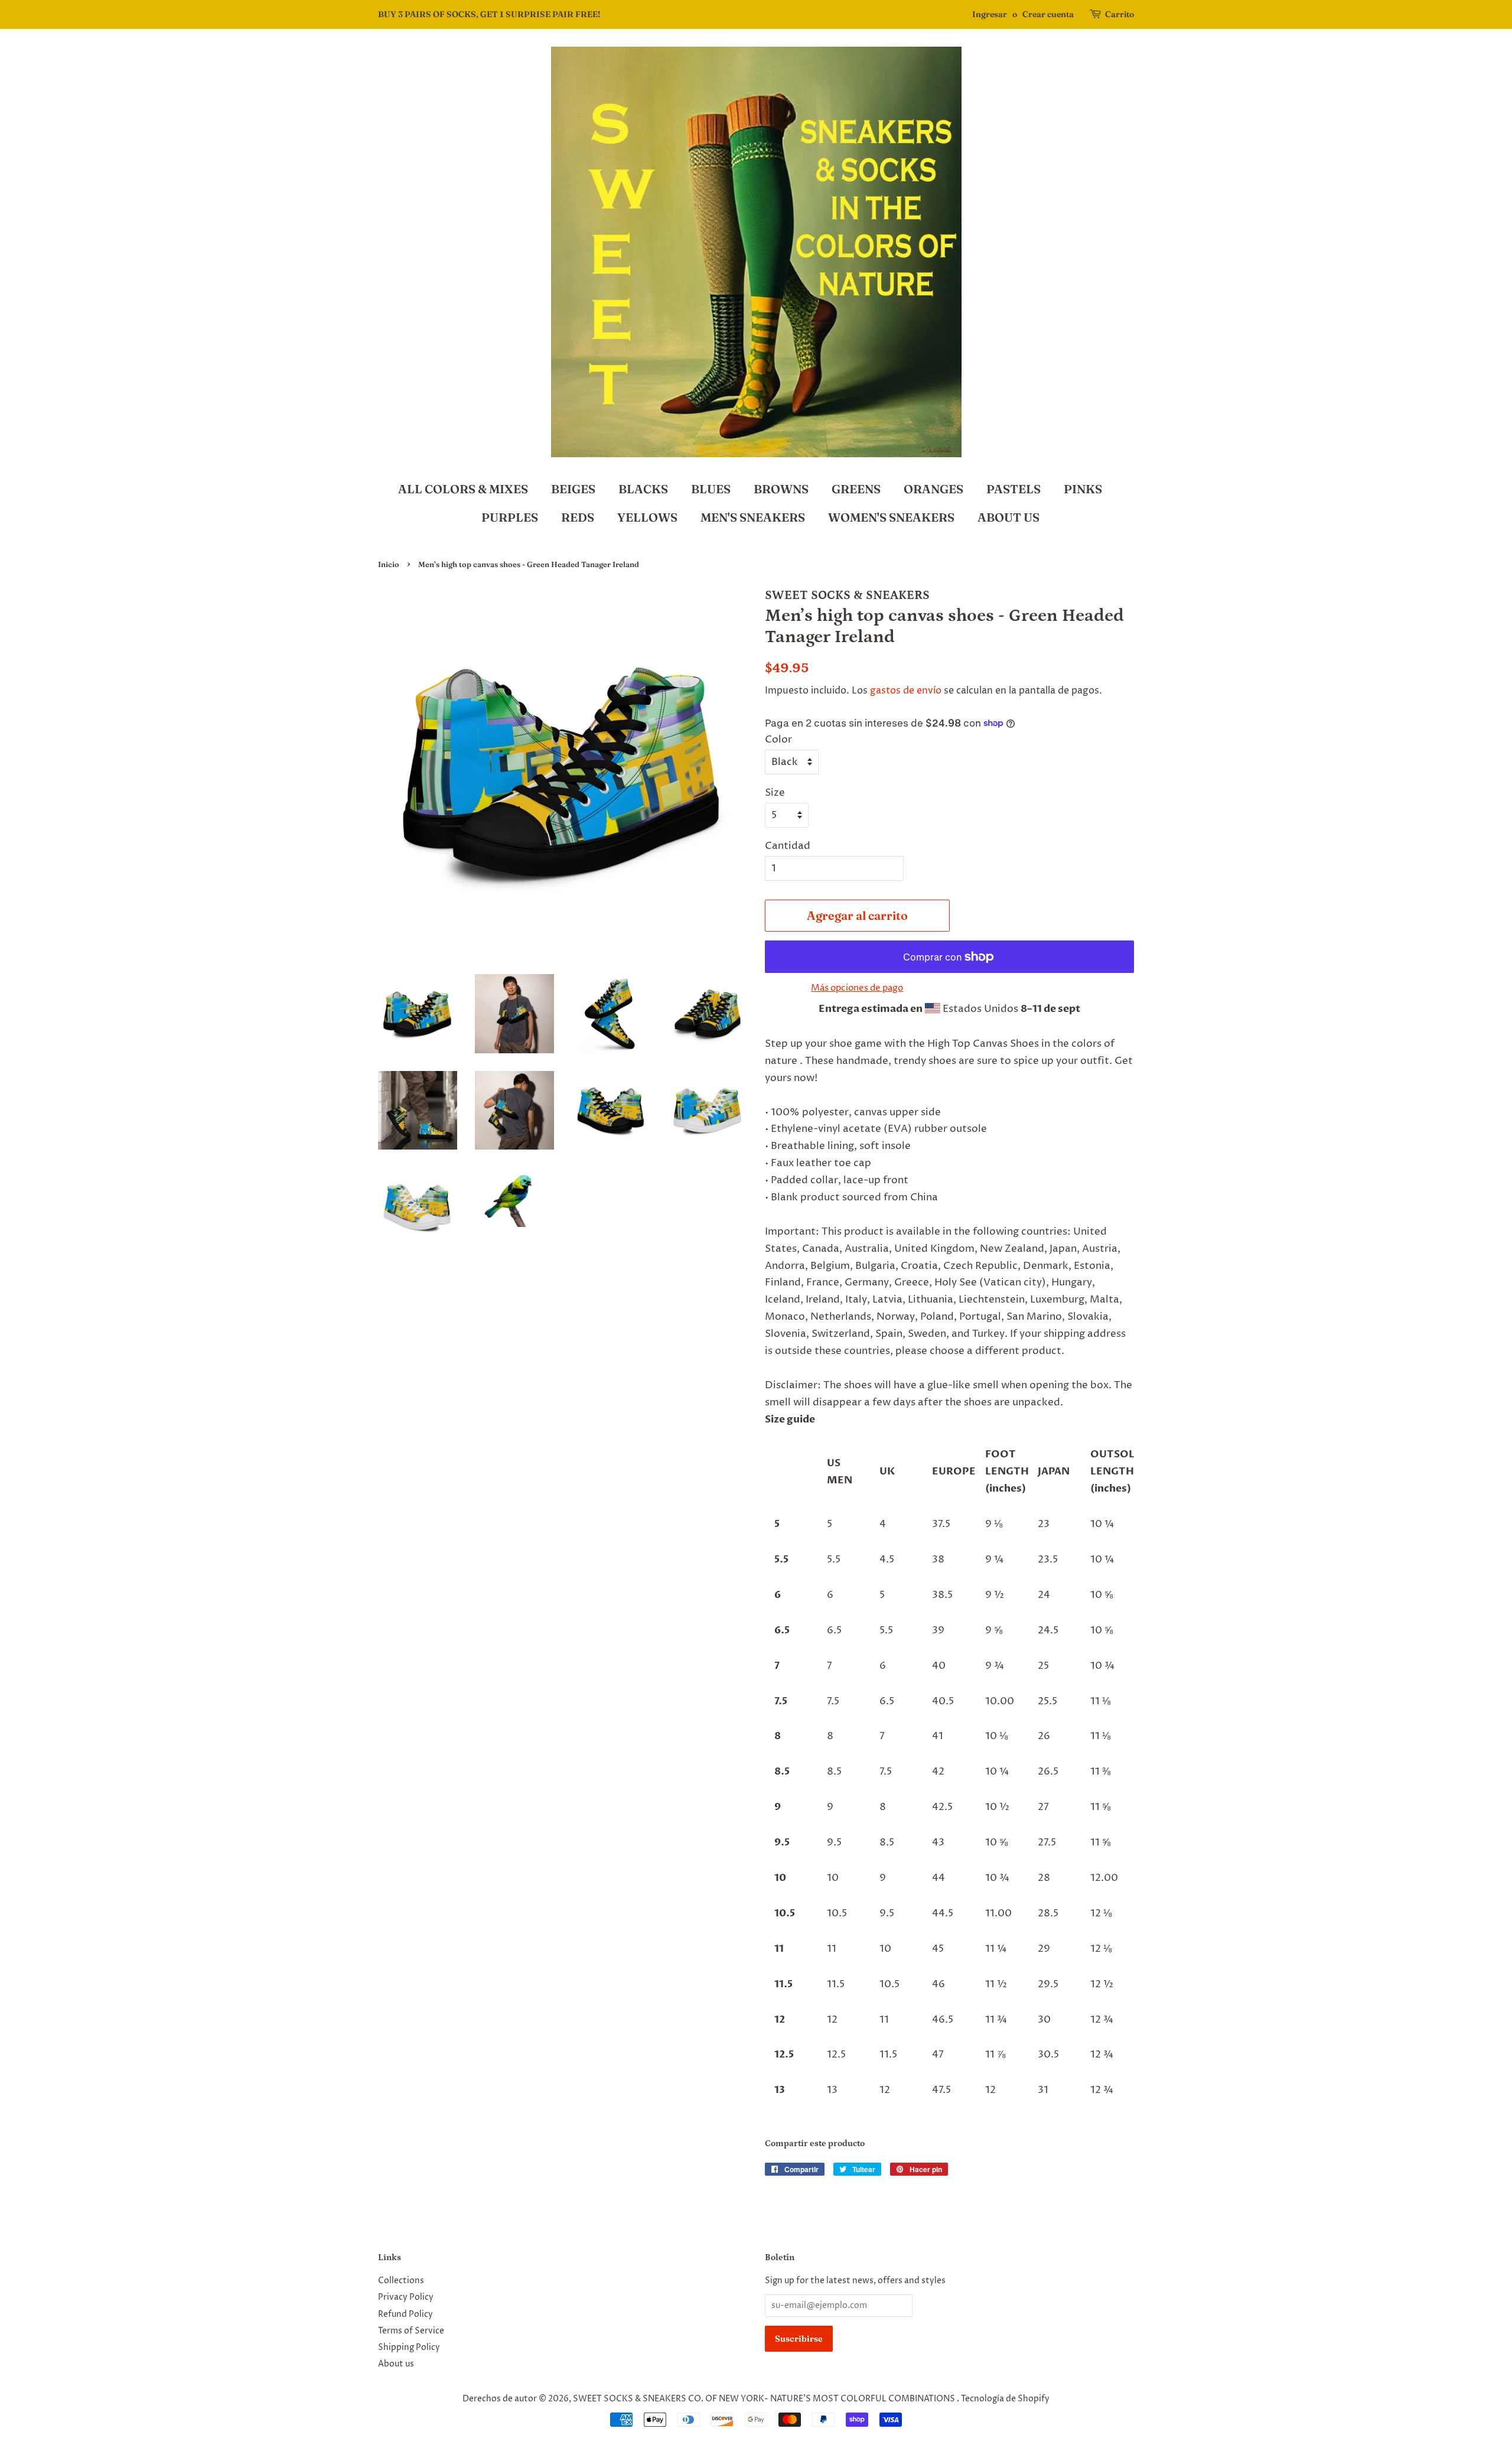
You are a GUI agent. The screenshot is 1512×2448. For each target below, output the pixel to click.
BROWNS (781, 489)
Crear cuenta (1048, 14)
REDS (578, 517)
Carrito (1120, 14)
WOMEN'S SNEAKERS (891, 517)
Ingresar (990, 14)
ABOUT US (1008, 517)
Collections (401, 2281)
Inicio (389, 564)
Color (778, 740)
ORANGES (933, 489)
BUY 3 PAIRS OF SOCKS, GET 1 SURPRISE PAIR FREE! (489, 14)
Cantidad (788, 846)
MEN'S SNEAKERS (753, 517)
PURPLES (510, 517)
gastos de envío (906, 691)
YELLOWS (647, 517)
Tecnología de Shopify (1005, 2399)
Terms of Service (411, 2331)
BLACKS (643, 489)
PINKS (1083, 489)
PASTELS (1014, 489)
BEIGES (573, 489)
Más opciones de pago (857, 988)
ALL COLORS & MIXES (463, 489)
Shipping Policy (409, 2348)
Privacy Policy (406, 2297)
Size (775, 793)
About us (396, 2364)
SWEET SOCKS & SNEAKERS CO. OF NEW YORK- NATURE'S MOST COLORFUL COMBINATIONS (765, 2399)
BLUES (711, 489)
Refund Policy (405, 2314)
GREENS (856, 489)
